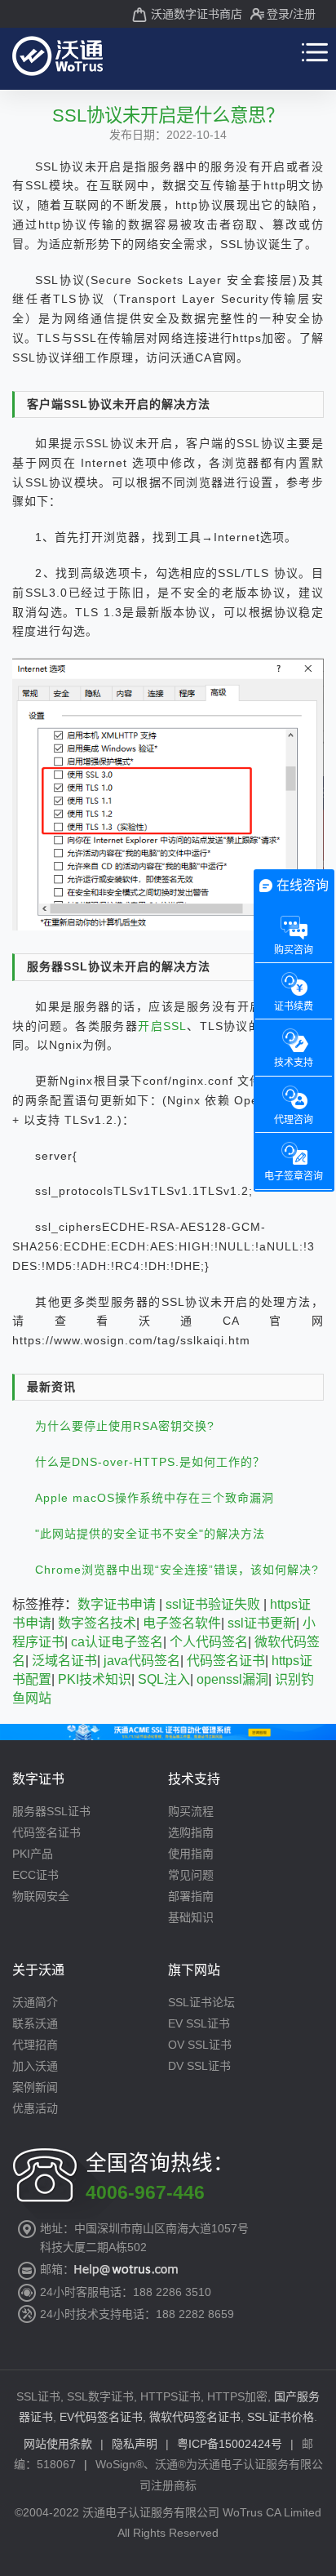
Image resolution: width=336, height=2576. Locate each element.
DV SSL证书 (199, 2066)
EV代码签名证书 (101, 2417)
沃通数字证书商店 (197, 14)
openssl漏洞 (232, 1679)
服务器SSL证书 (51, 1811)
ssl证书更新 (262, 1623)
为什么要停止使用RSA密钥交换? (125, 1426)
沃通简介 (35, 2002)
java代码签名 (142, 1661)
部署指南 (191, 1896)
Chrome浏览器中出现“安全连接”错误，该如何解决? (177, 1570)
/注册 (303, 14)
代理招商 (35, 2045)
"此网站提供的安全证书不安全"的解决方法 (150, 1534)
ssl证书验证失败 (213, 1604)
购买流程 (191, 1811)
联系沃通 (35, 2023)
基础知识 (191, 1917)
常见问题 (191, 1875)
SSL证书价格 (281, 2417)
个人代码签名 (209, 1642)
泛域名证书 (64, 1661)
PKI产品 (33, 1854)
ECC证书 (35, 1875)
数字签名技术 (97, 1623)
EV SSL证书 (199, 2023)
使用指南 (191, 1854)
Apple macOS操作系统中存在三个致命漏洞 (155, 1498)
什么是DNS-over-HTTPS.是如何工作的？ (150, 1462)
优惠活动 (35, 2108)
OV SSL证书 (200, 2045)
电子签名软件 (182, 1623)
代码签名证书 (226, 1661)
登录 (278, 14)
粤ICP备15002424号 (230, 2444)
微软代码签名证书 (195, 2417)
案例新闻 (35, 2087)
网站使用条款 (58, 2444)
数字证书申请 (117, 1604)
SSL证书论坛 (201, 2002)
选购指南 (191, 1832)
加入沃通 (35, 2066)
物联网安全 (41, 1896)
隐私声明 (135, 2444)
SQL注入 (164, 1679)
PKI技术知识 (95, 1679)
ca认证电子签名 (117, 1642)
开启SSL (162, 1026)
